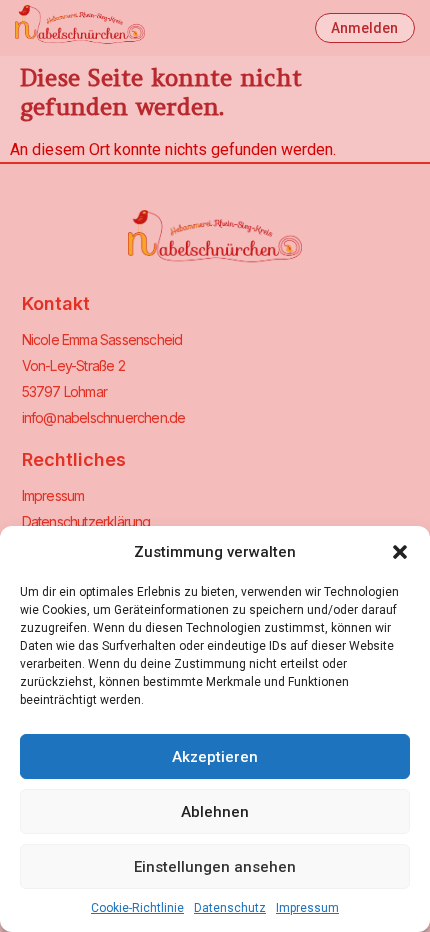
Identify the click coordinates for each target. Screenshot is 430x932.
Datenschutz (230, 908)
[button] (400, 552)
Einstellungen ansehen (215, 867)
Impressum (307, 908)
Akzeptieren (215, 757)
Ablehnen (215, 812)
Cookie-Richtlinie (137, 908)
